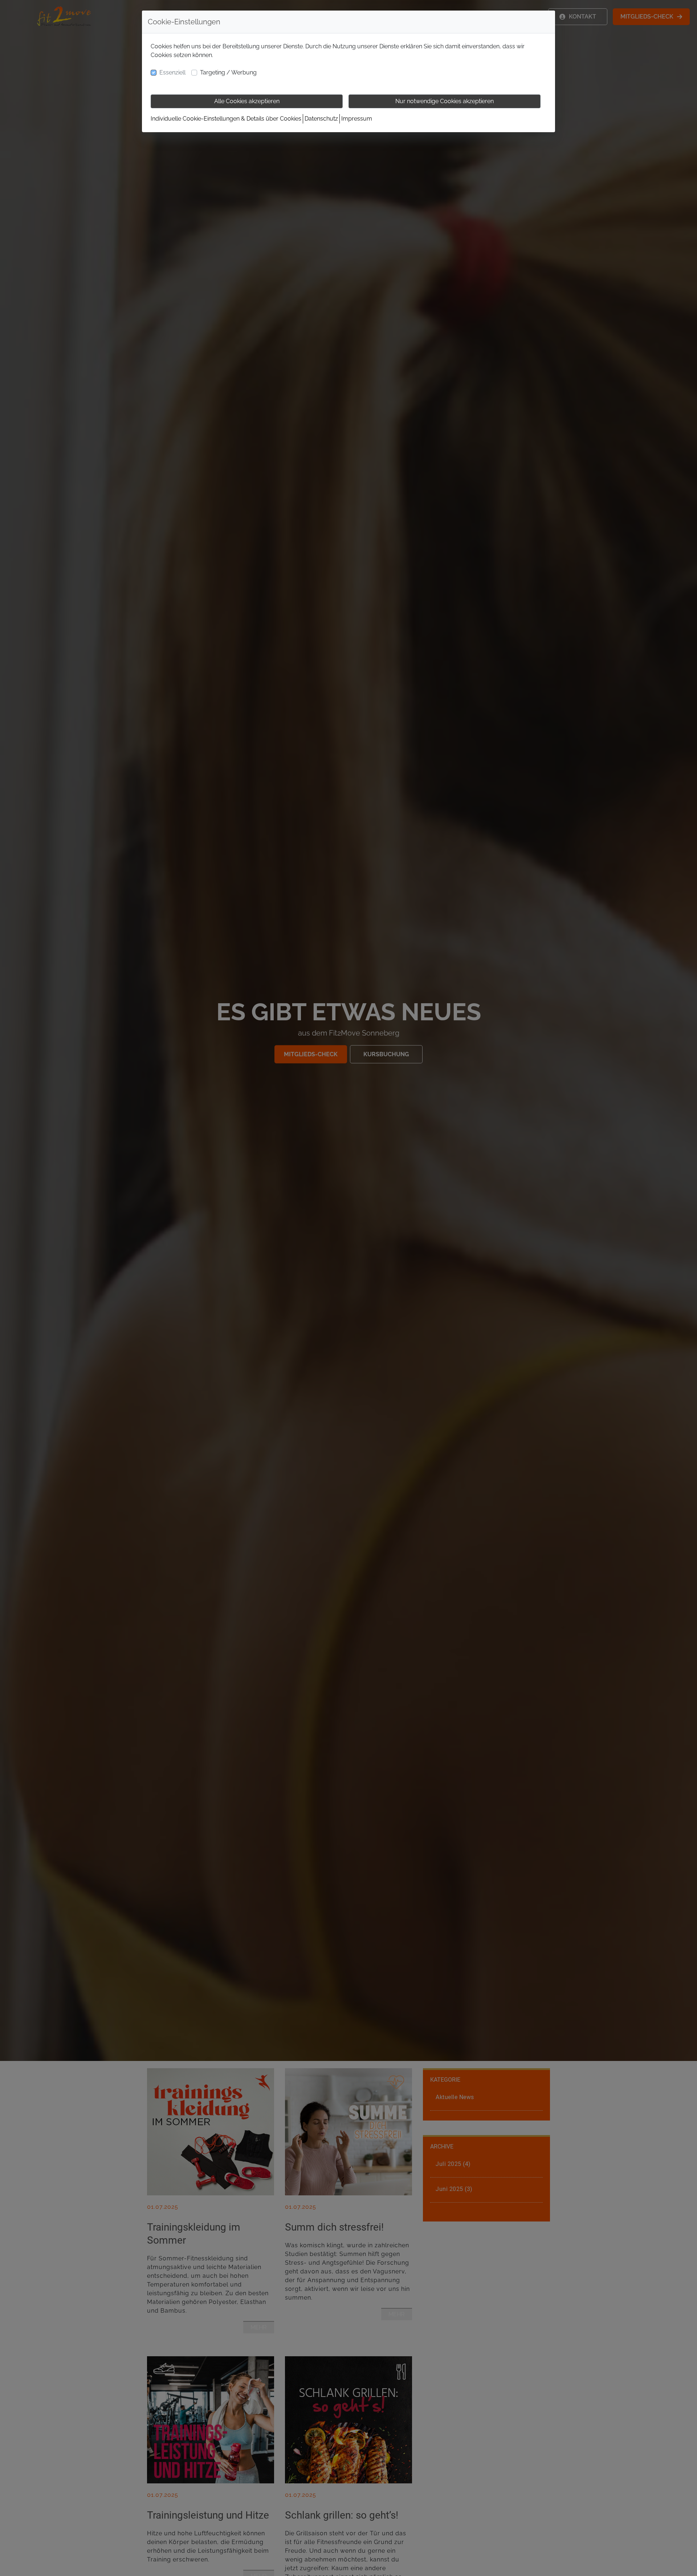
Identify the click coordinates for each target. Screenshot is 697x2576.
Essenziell (172, 72)
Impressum (357, 119)
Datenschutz (321, 119)
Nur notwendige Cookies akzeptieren (445, 101)
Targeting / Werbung (228, 72)
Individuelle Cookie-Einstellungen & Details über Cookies (226, 119)
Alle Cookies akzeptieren (247, 101)
